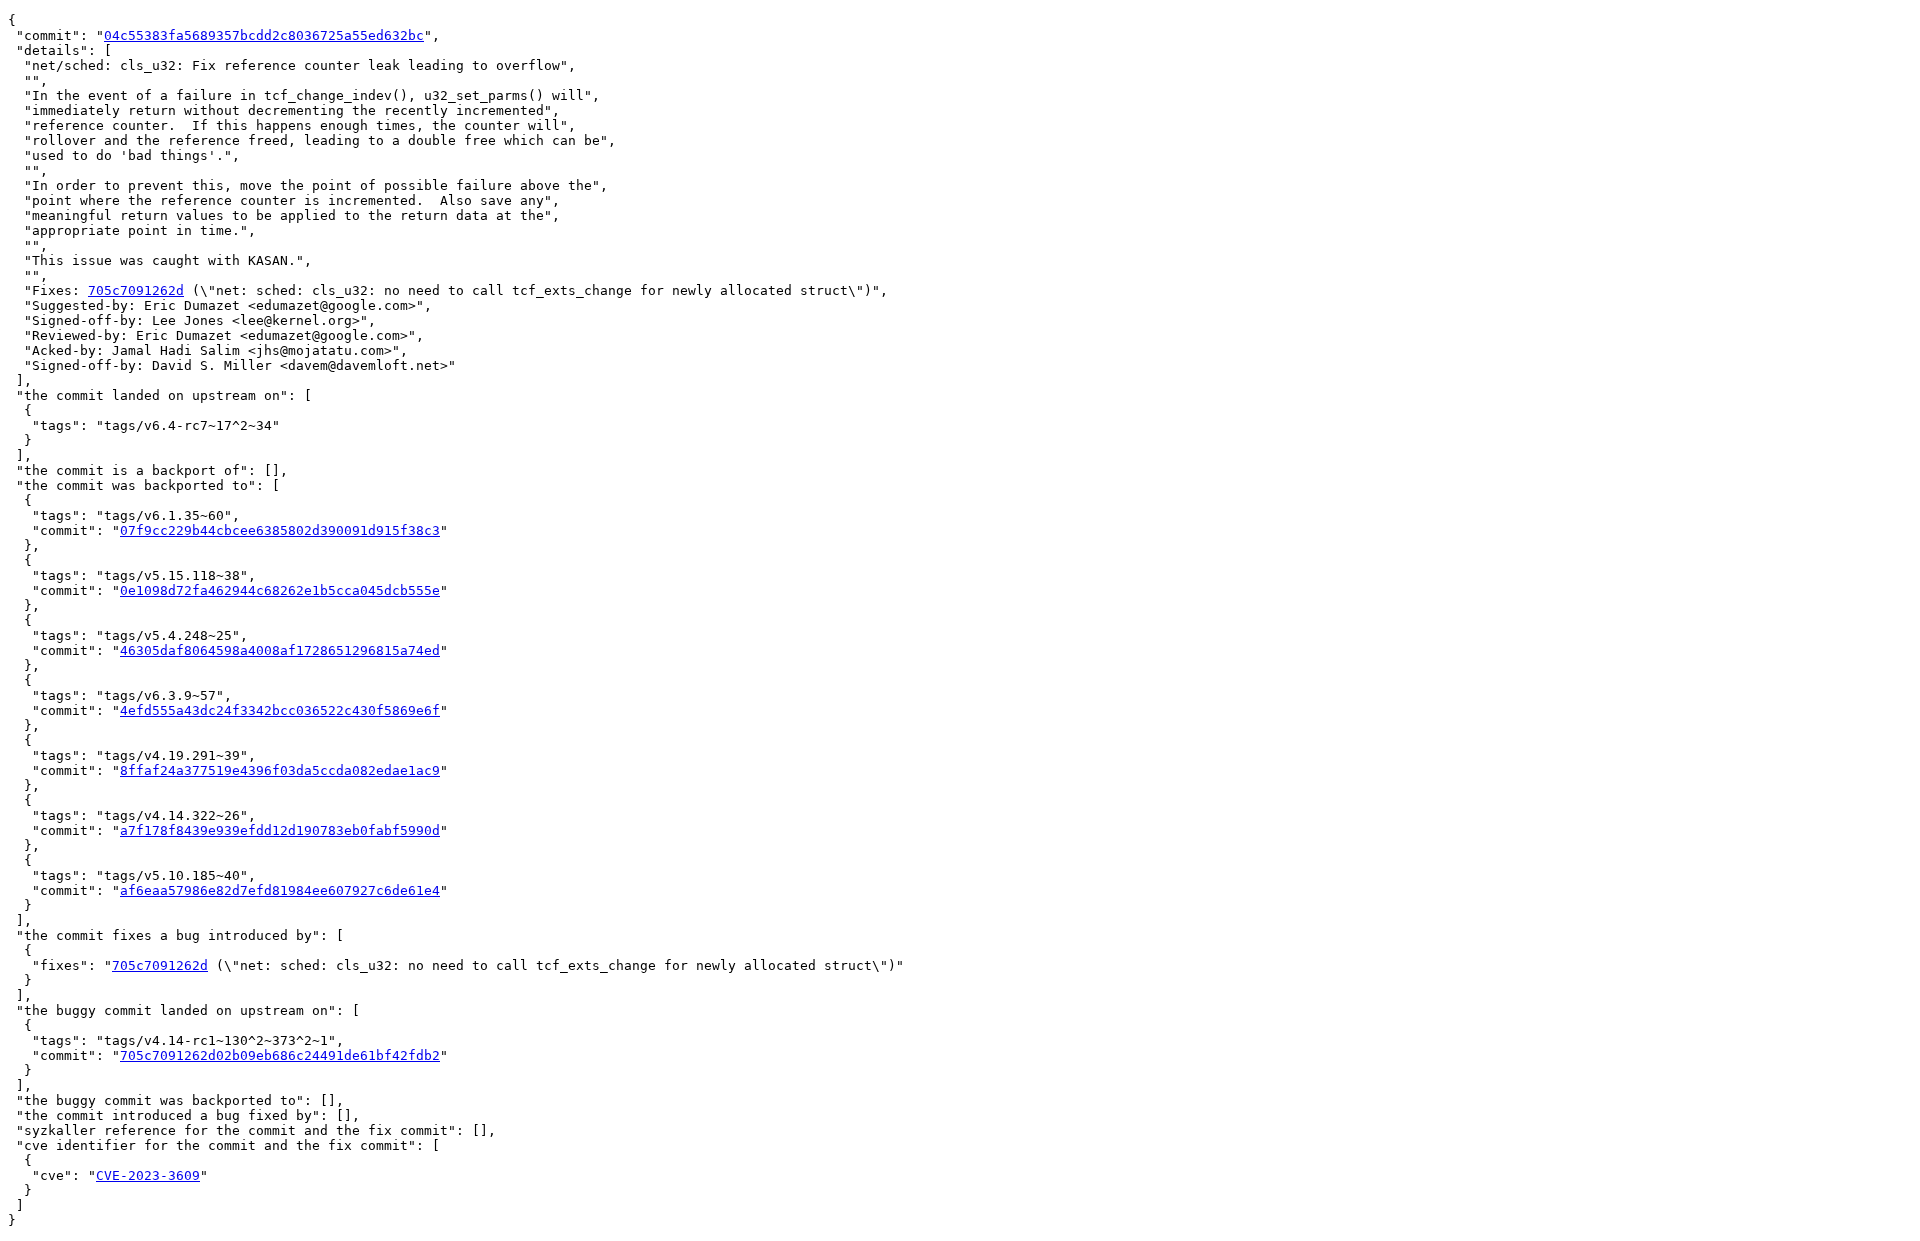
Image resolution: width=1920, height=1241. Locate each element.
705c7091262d (136, 290)
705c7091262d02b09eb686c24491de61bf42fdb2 (280, 1055)
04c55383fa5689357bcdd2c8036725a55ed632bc (264, 35)
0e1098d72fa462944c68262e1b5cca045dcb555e (280, 590)
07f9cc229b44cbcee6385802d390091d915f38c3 (280, 530)
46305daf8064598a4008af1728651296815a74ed (280, 650)
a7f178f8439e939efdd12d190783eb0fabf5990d (280, 830)
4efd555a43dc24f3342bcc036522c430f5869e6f (280, 710)
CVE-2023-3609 (148, 1175)
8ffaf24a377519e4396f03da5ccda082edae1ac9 (280, 770)
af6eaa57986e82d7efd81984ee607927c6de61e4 (280, 890)
